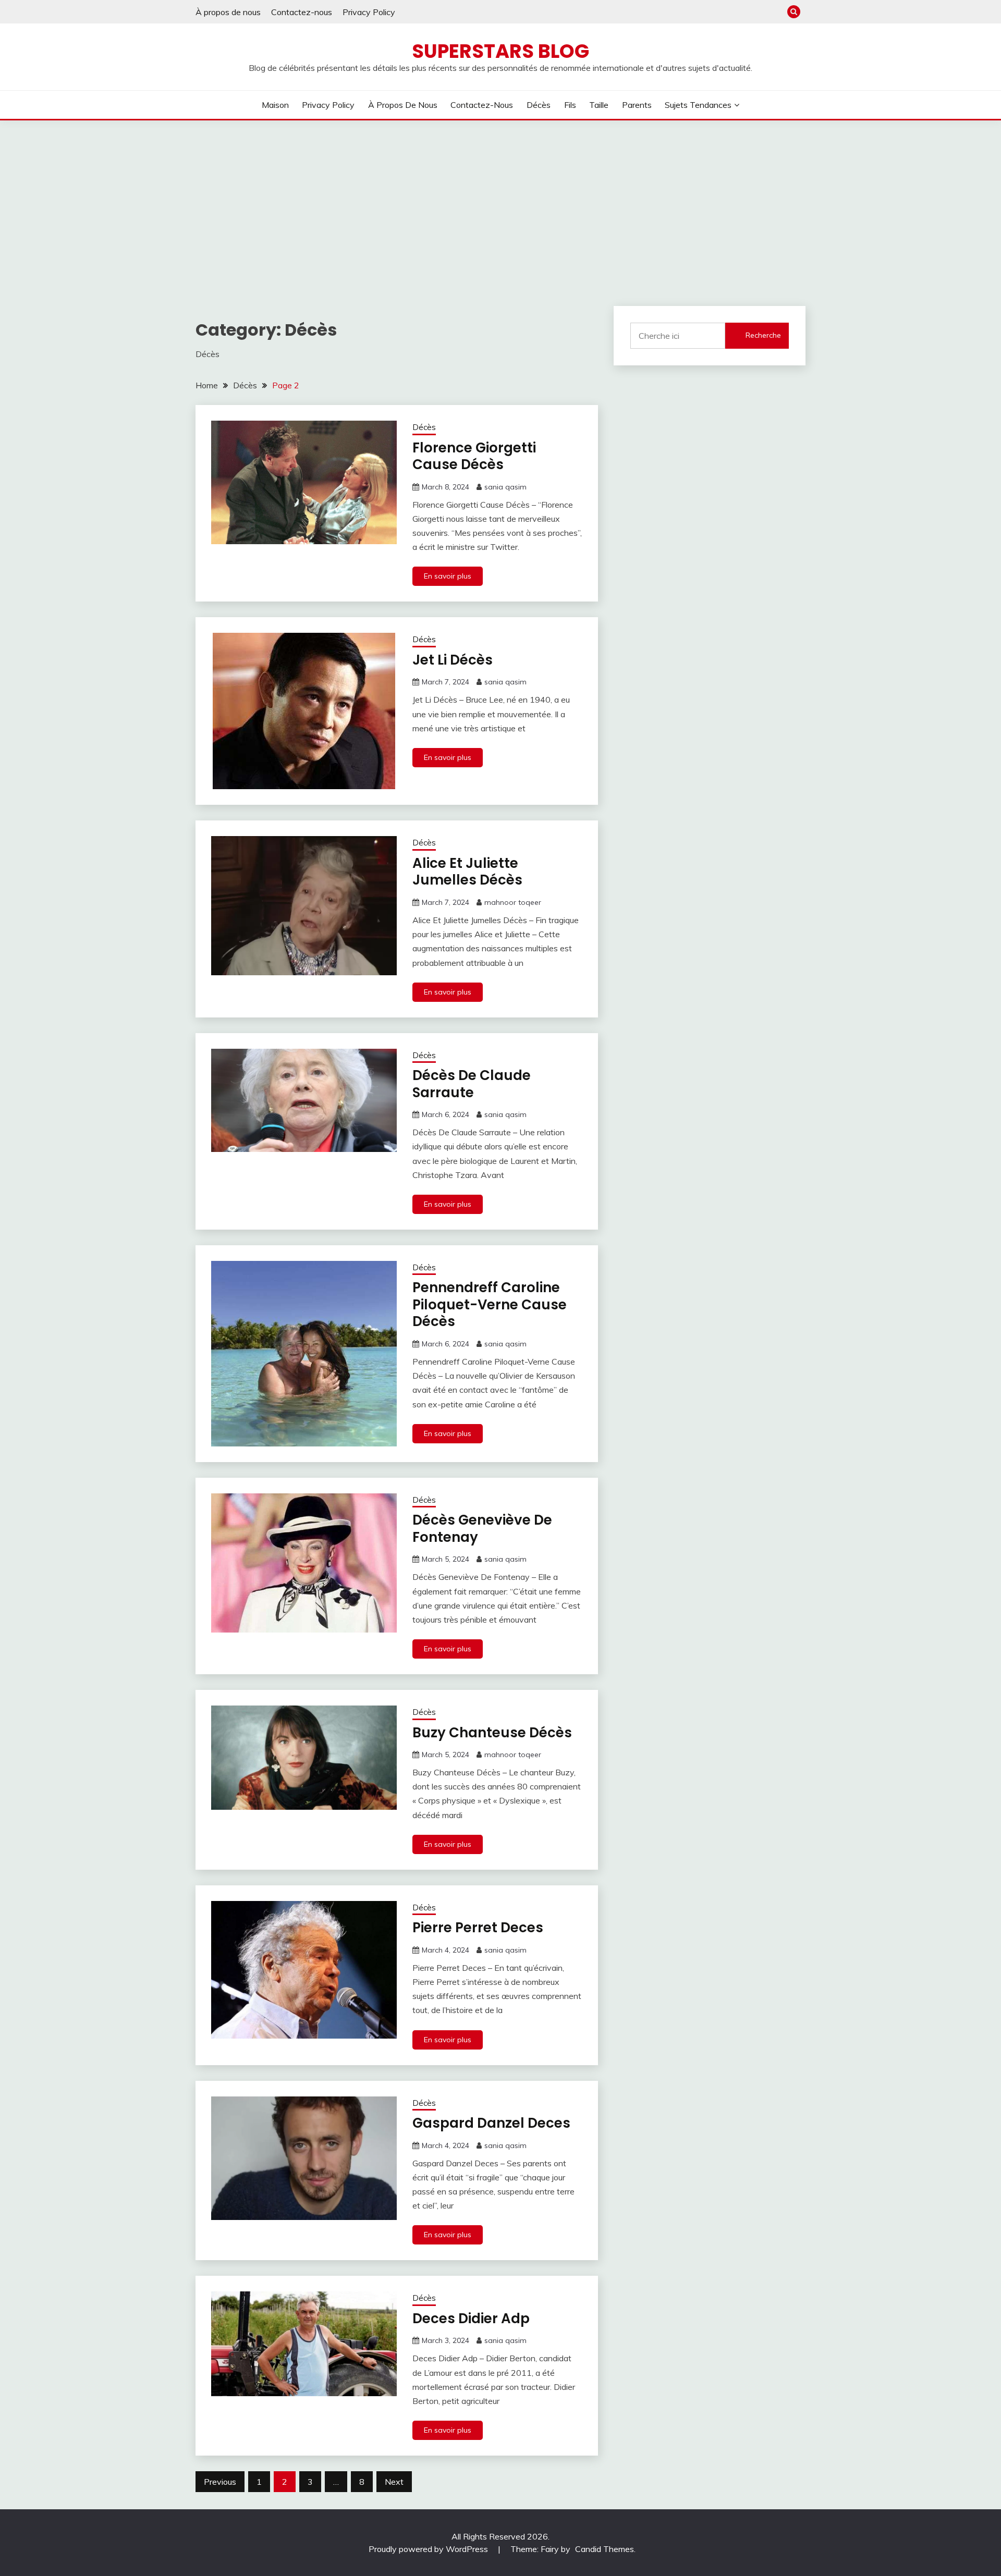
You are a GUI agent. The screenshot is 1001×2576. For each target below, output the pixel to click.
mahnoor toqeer (513, 902)
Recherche (763, 335)
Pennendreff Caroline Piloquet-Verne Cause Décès (490, 1304)
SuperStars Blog (500, 51)
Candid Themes (605, 2549)
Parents (637, 105)
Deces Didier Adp (471, 2319)
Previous (220, 2482)
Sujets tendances (698, 105)
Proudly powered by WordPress (429, 2549)
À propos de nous (228, 12)
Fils (570, 105)
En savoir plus (448, 576)
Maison (275, 105)
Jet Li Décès (453, 660)
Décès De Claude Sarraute (472, 1084)
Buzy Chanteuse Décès (492, 1733)
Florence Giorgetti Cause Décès (474, 456)
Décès (539, 105)
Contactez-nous (302, 12)
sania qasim (505, 487)
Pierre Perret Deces (478, 1928)
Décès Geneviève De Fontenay (482, 1529)
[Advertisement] (500, 199)
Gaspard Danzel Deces (491, 2123)
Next (394, 2482)
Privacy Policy (369, 12)
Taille (599, 105)
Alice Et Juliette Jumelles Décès (467, 872)
